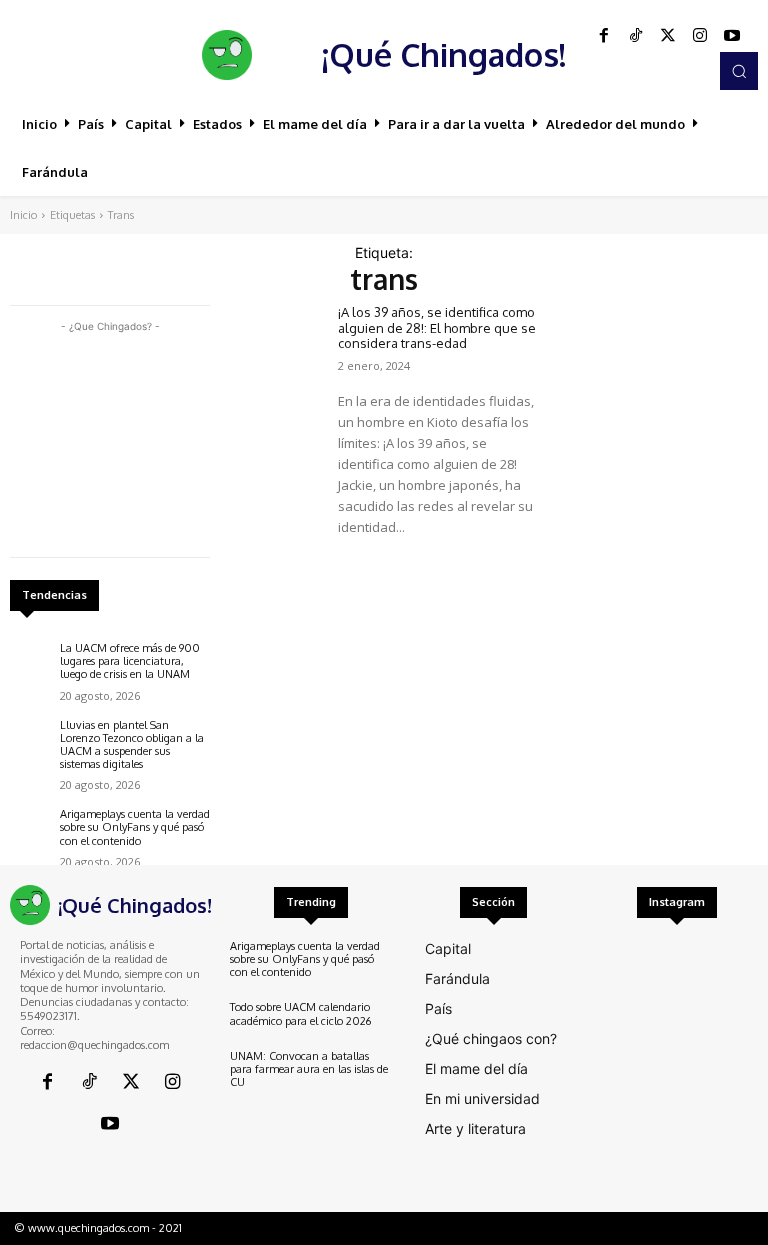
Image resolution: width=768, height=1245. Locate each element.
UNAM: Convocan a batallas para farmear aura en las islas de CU (309, 1069)
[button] (739, 71)
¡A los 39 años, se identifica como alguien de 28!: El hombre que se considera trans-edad (437, 327)
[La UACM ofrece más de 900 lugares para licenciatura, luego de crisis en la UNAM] (30, 662)
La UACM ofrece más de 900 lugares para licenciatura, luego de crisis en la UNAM (130, 661)
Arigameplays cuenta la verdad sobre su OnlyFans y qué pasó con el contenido (135, 827)
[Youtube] (732, 36)
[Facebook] (604, 36)
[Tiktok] (636, 36)
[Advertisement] (110, 437)
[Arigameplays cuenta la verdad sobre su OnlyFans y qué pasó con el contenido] (30, 828)
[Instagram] (700, 36)
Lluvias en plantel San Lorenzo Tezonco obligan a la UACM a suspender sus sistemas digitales (132, 745)
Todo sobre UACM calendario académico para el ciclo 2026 (300, 1013)
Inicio (23, 215)
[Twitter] (668, 36)
